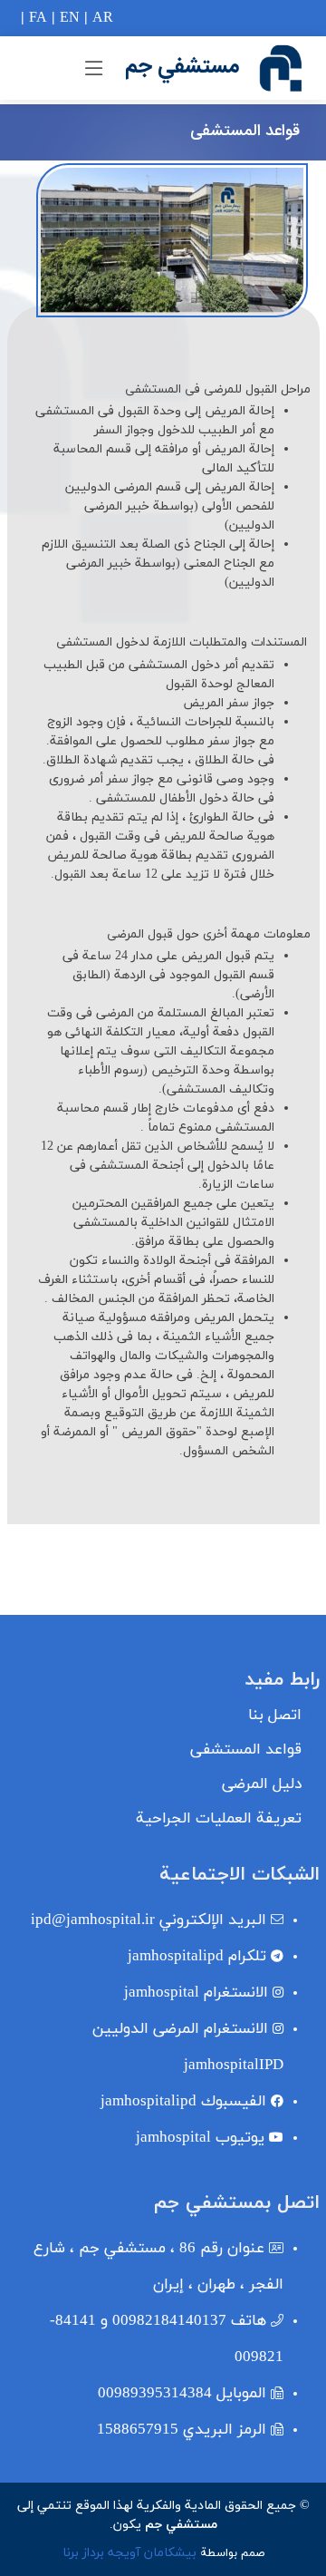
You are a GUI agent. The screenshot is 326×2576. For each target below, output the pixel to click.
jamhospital (196, 1993)
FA (38, 18)
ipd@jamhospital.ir (149, 1920)
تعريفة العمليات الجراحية (219, 1819)
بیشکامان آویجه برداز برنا (129, 2553)
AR (103, 18)
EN (70, 18)
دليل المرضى (262, 1785)
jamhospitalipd (197, 1957)
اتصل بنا (275, 1716)
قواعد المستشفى (246, 1750)
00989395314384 (182, 2394)
